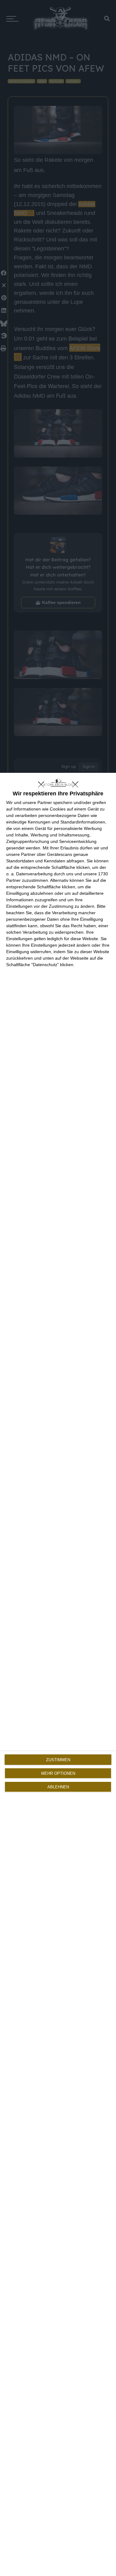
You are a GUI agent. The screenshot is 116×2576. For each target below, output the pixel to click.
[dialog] (58, 1674)
